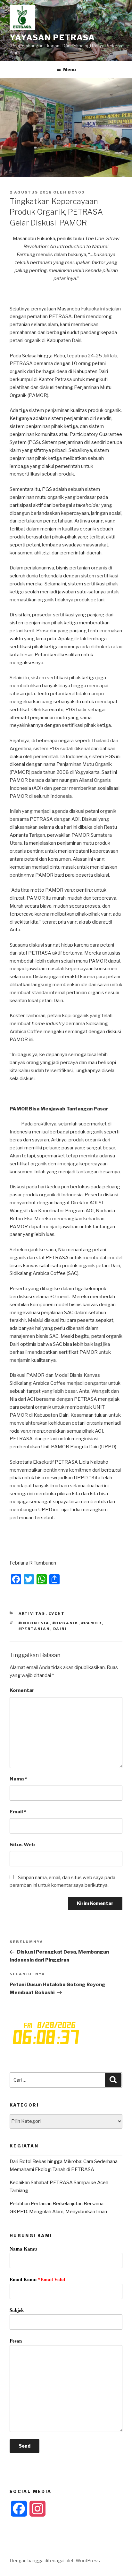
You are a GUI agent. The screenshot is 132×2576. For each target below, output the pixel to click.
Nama (18, 1779)
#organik (66, 1623)
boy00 (76, 192)
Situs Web (22, 1845)
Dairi (60, 1629)
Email (18, 1812)
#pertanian (34, 1629)
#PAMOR (92, 1623)
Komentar (22, 1690)
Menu (70, 69)
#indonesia (34, 1623)
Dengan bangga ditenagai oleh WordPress (55, 2561)
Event (57, 1613)
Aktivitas (32, 1613)
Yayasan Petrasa (52, 38)
